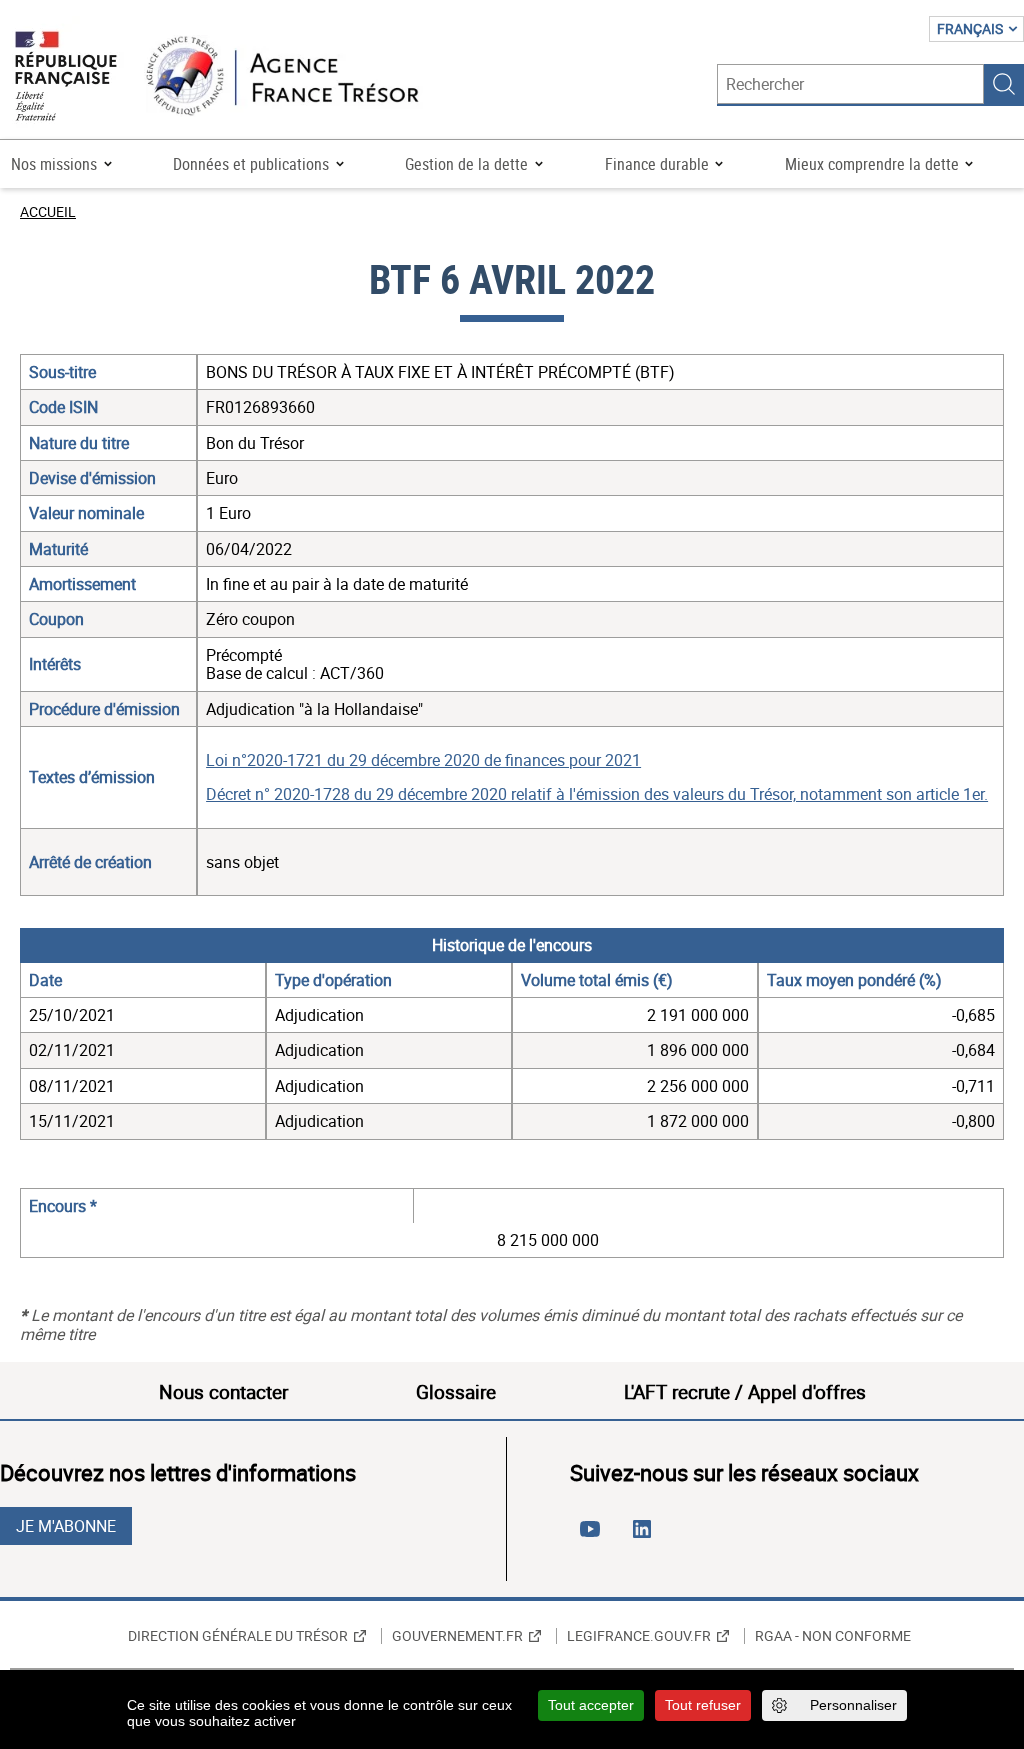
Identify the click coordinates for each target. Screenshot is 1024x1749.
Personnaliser (853, 1705)
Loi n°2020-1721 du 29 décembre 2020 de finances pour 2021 (423, 760)
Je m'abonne (66, 1526)
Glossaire (456, 1392)
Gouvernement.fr (457, 1636)
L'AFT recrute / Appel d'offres (745, 1392)
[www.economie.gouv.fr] (66, 77)
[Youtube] (594, 1537)
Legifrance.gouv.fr (639, 1636)
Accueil (48, 211)
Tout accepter (591, 1705)
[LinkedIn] (646, 1537)
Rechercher (1004, 84)
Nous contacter (223, 1392)
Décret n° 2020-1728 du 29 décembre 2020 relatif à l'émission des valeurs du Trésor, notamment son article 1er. (597, 794)
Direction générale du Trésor (238, 1636)
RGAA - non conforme (833, 1636)
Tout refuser (703, 1705)
